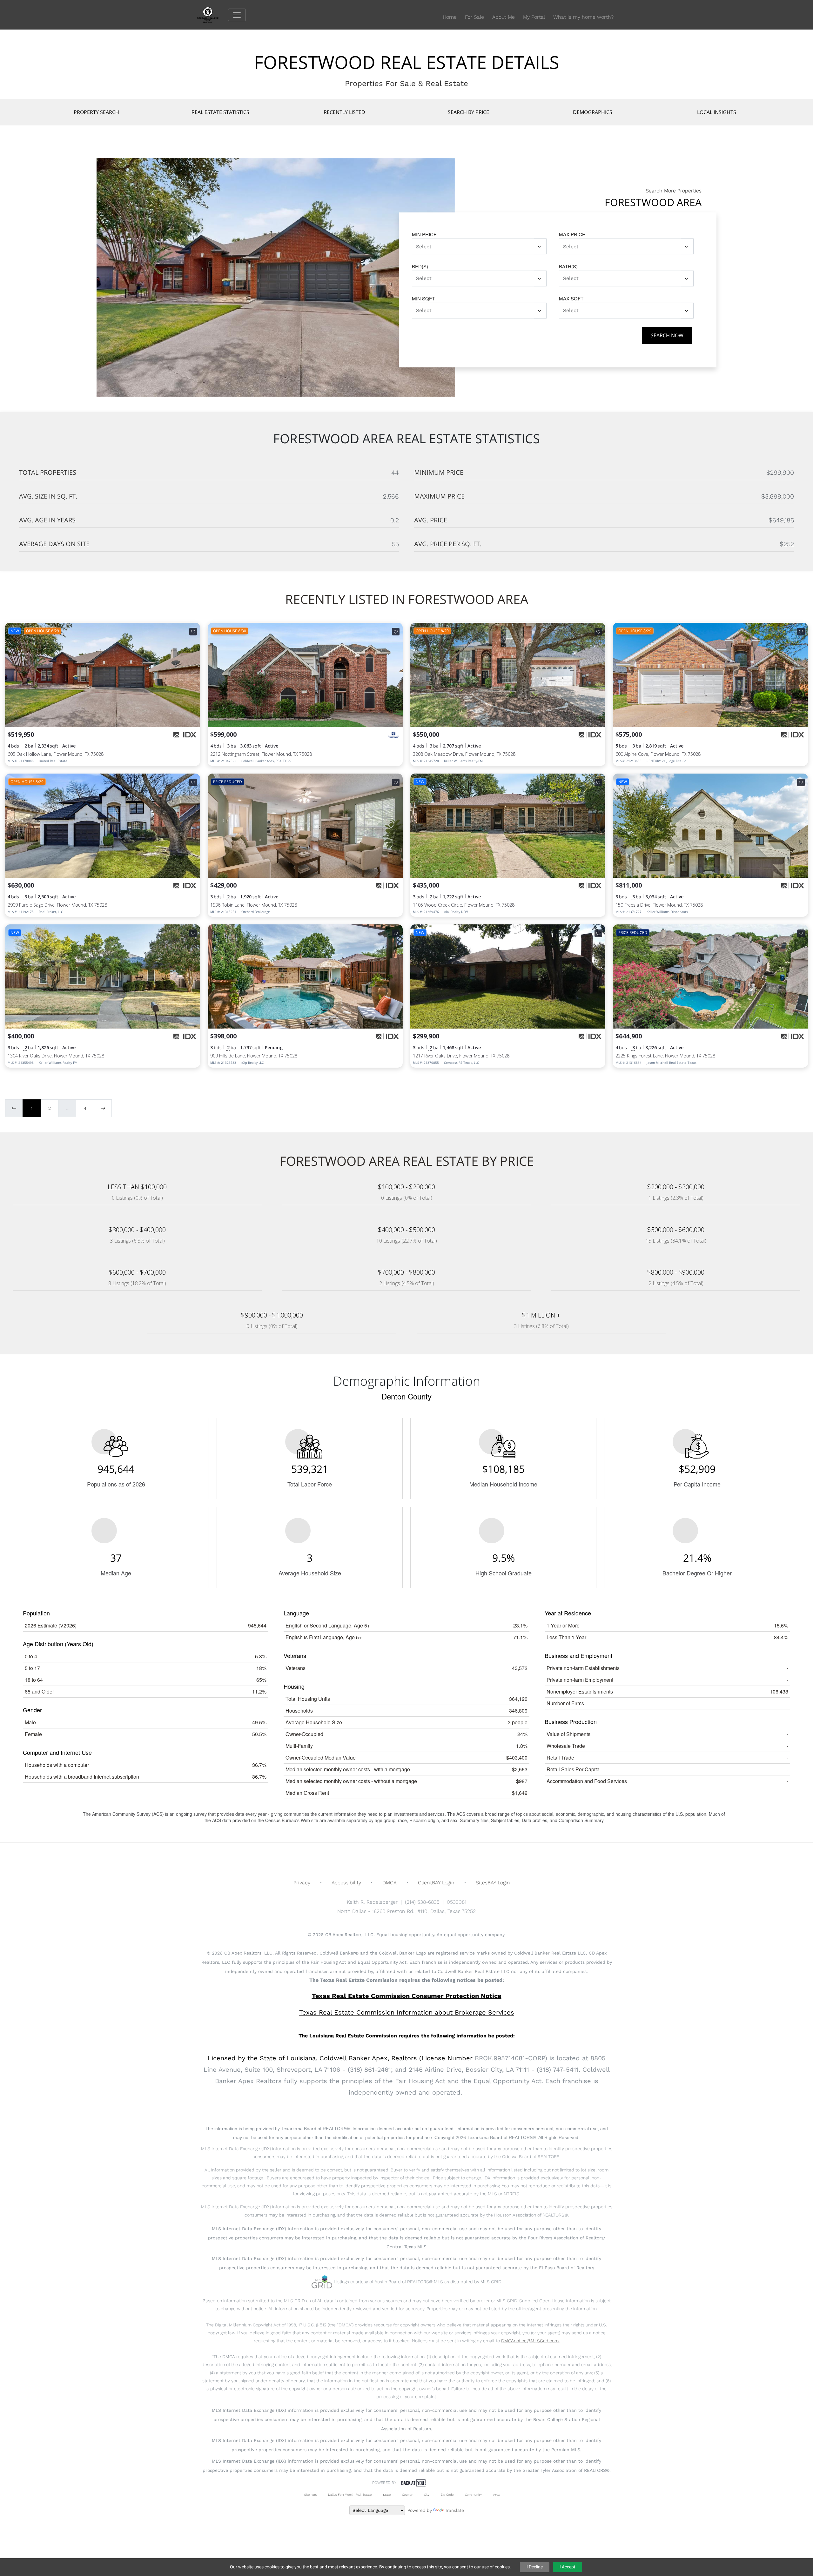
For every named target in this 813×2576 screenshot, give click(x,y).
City (427, 2495)
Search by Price (468, 112)
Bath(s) (568, 266)
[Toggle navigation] (237, 15)
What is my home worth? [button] (583, 17)
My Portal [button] (534, 17)
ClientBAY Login (436, 1883)
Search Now (667, 335)
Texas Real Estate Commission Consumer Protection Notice (407, 1996)
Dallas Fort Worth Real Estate (350, 2495)
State (387, 2495)
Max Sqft (571, 298)
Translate (454, 2510)
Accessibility (346, 1883)
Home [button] (450, 17)
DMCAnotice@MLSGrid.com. (530, 2341)
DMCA (390, 1883)
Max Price (572, 234)
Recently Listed (344, 112)
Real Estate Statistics (220, 112)
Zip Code (447, 2495)
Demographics (593, 112)
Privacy (302, 1883)
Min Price (424, 234)
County (407, 2495)
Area (496, 2495)
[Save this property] (193, 632)
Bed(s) (420, 266)
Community (473, 2495)
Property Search (96, 112)
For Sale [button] (474, 17)
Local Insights (717, 112)
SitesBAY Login (493, 1883)
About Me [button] (504, 17)
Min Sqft (423, 298)
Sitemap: (310, 2495)
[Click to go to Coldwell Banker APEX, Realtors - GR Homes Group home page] (212, 14)
